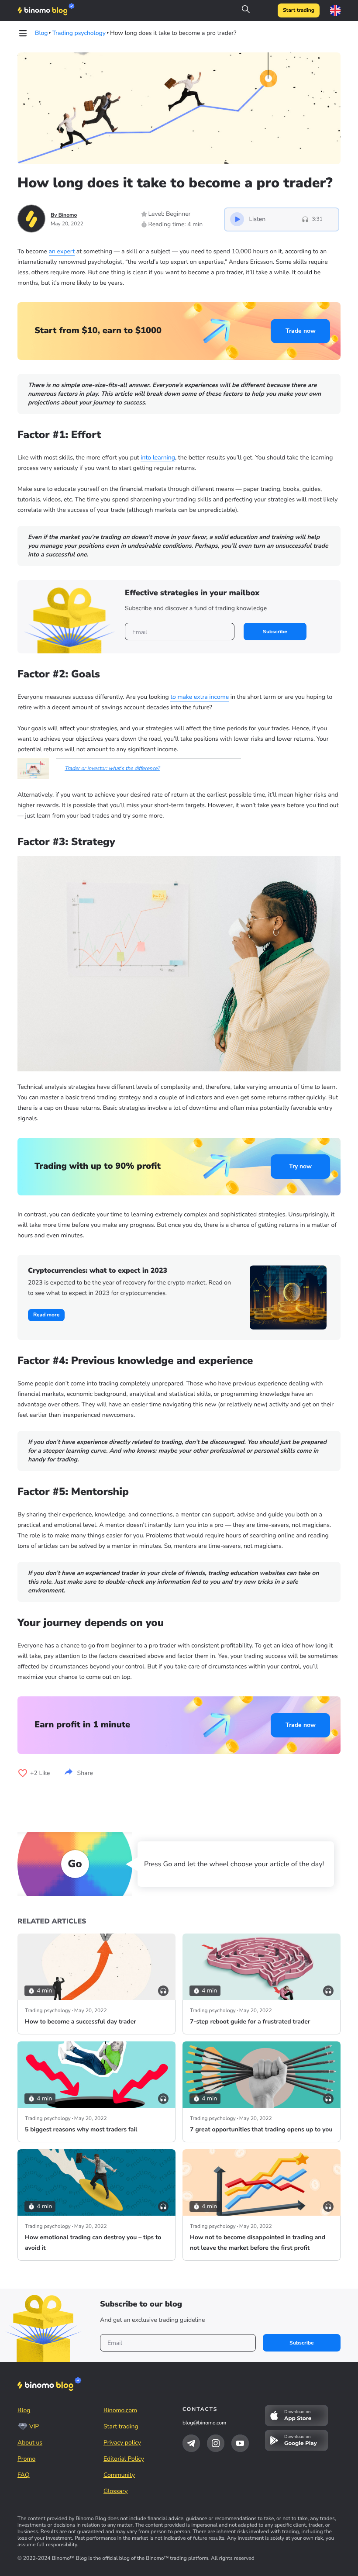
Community (119, 2475)
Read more (46, 1315)
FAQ (24, 2475)
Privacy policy (122, 2443)
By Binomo (64, 215)
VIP (34, 2426)
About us (30, 2443)
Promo (26, 2459)
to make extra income (200, 697)
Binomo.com (120, 2410)
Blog (24, 2410)
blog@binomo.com (204, 2423)
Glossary (116, 2491)
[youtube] (240, 2443)
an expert (62, 251)
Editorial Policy (124, 2459)
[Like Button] (23, 1773)
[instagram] (216, 2443)
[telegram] (191, 2443)
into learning (158, 458)
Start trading (299, 10)
